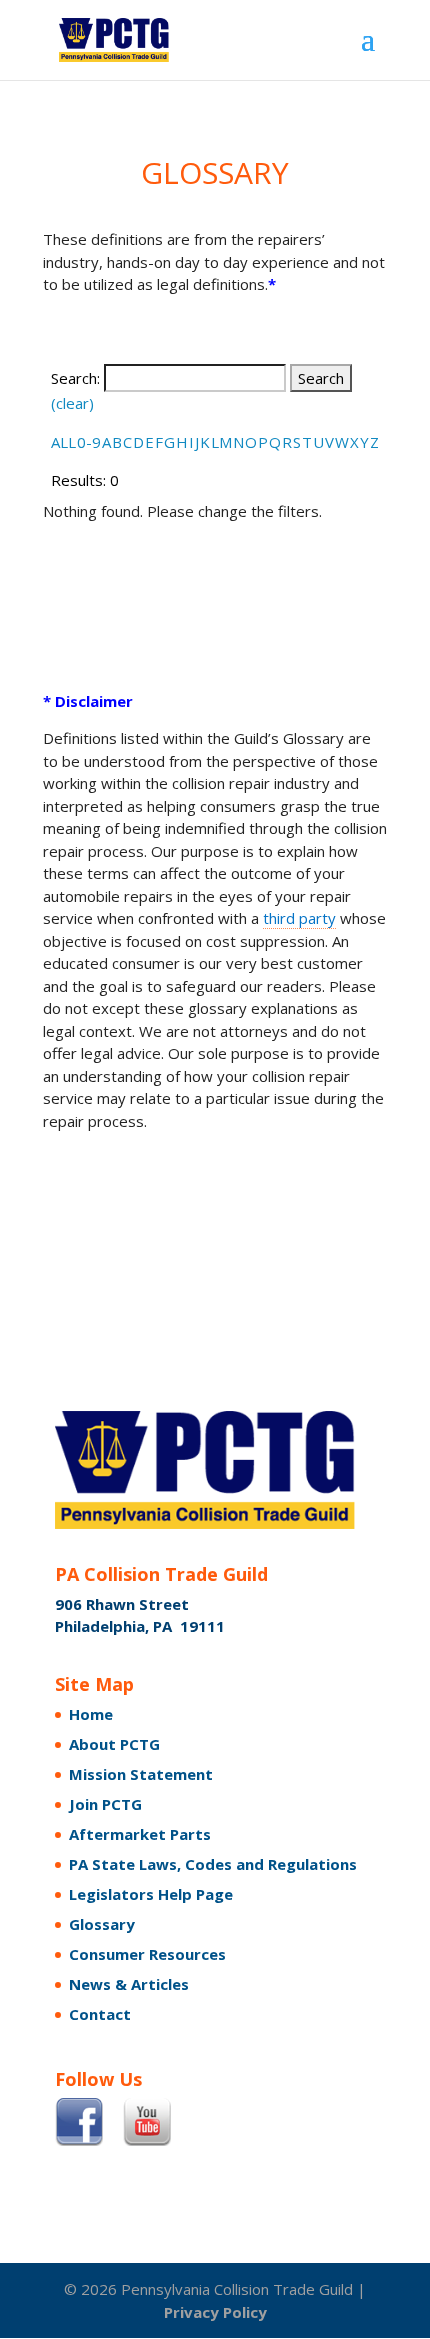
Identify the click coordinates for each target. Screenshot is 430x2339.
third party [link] (299, 918)
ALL (63, 442)
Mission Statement (141, 1774)
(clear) (72, 403)
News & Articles (129, 1984)
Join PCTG (105, 1804)
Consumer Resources (147, 1954)
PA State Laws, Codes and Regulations (213, 1864)
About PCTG (114, 1744)
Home (91, 1714)
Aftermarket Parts (140, 1834)
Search (321, 378)
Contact (100, 2014)
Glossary (102, 1924)
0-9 (89, 442)
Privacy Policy (215, 2312)
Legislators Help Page (151, 1894)
